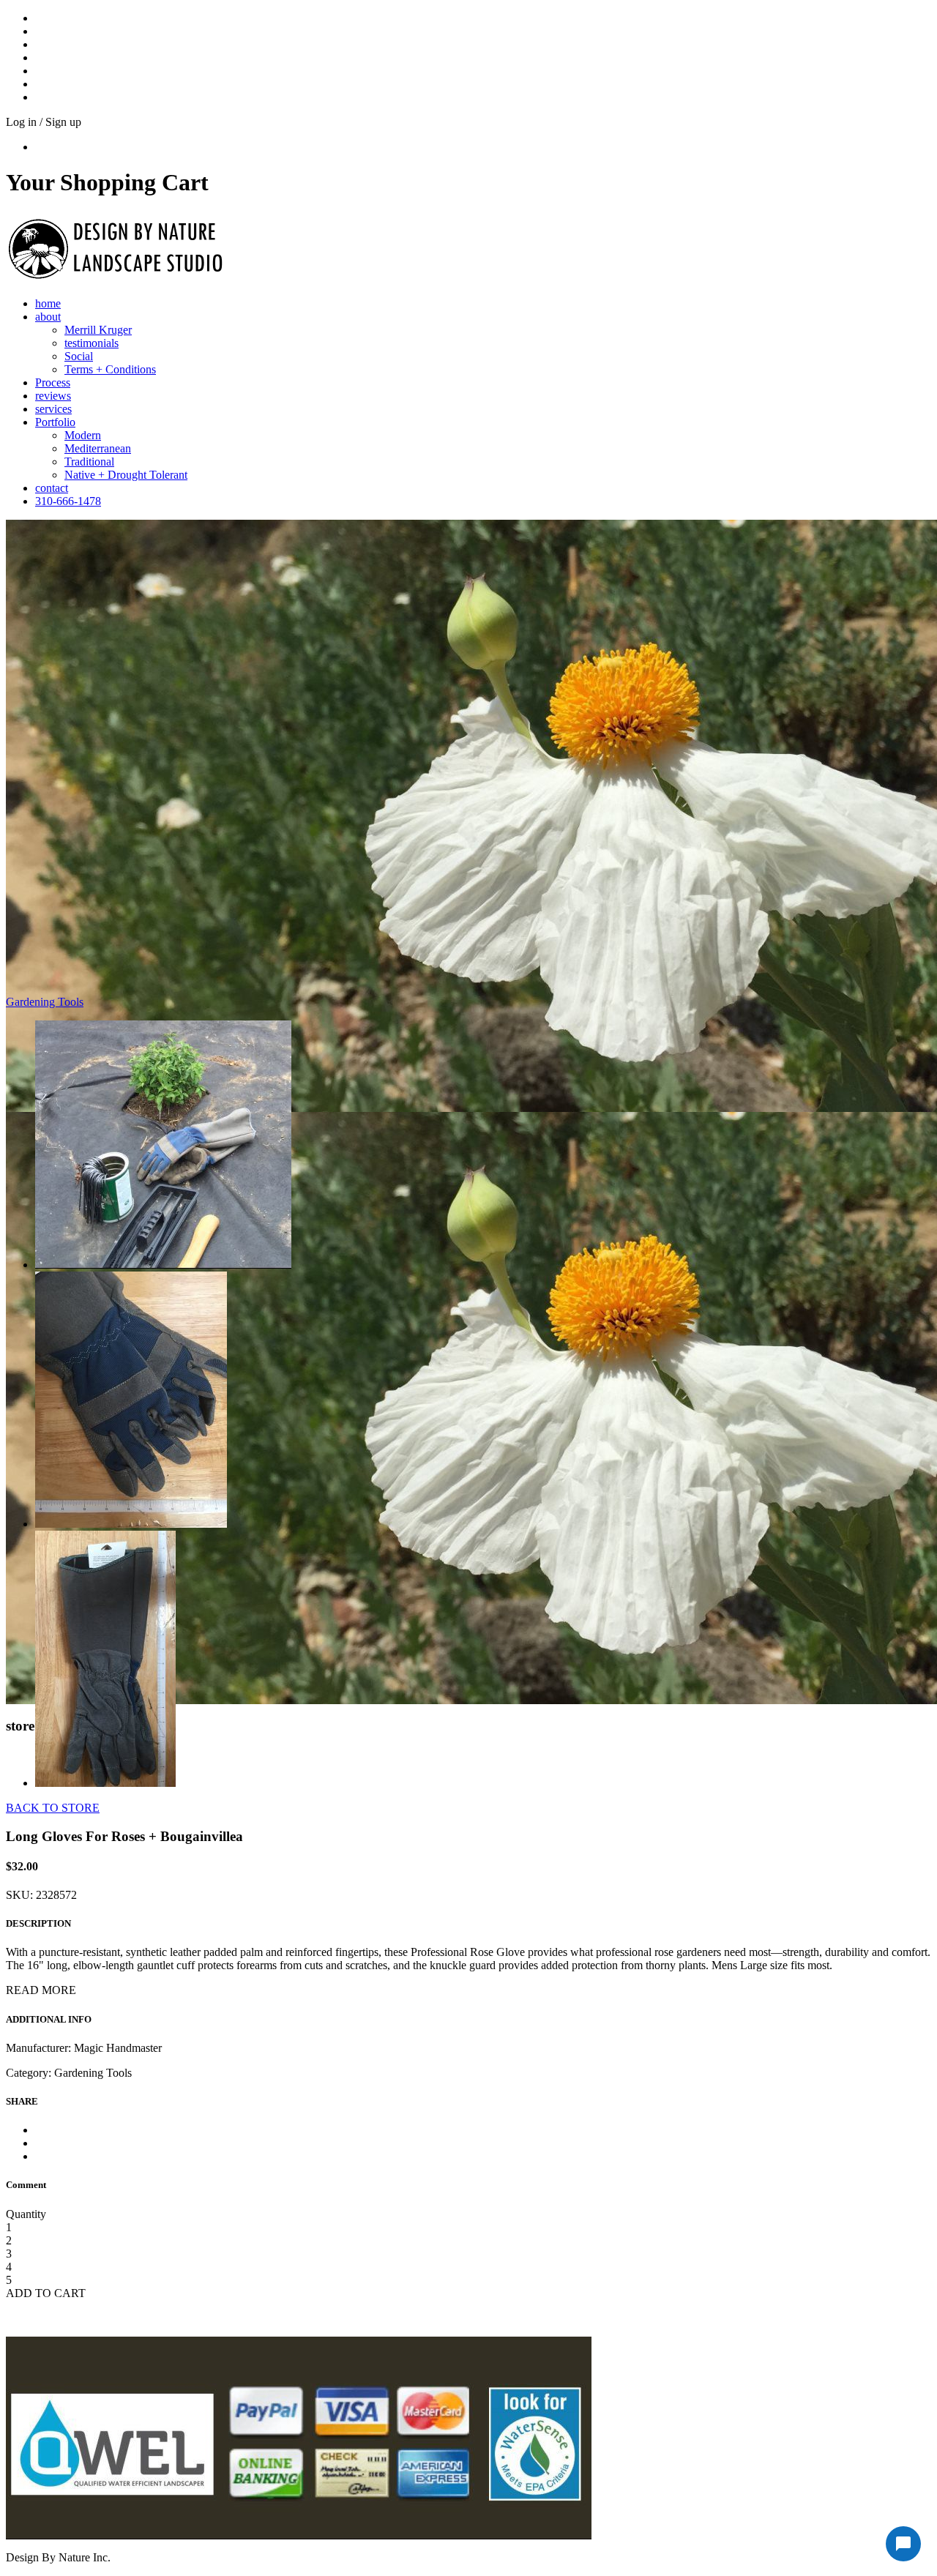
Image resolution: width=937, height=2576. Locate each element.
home (48, 303)
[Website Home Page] (116, 281)
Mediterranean (98, 448)
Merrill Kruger (98, 330)
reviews (53, 396)
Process (53, 382)
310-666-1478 (68, 501)
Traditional (89, 462)
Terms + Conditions (110, 369)
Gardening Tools (45, 1002)
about (48, 317)
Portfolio (55, 422)
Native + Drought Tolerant (126, 475)
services (53, 409)
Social (79, 356)
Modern (83, 435)
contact (52, 488)
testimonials (92, 343)
